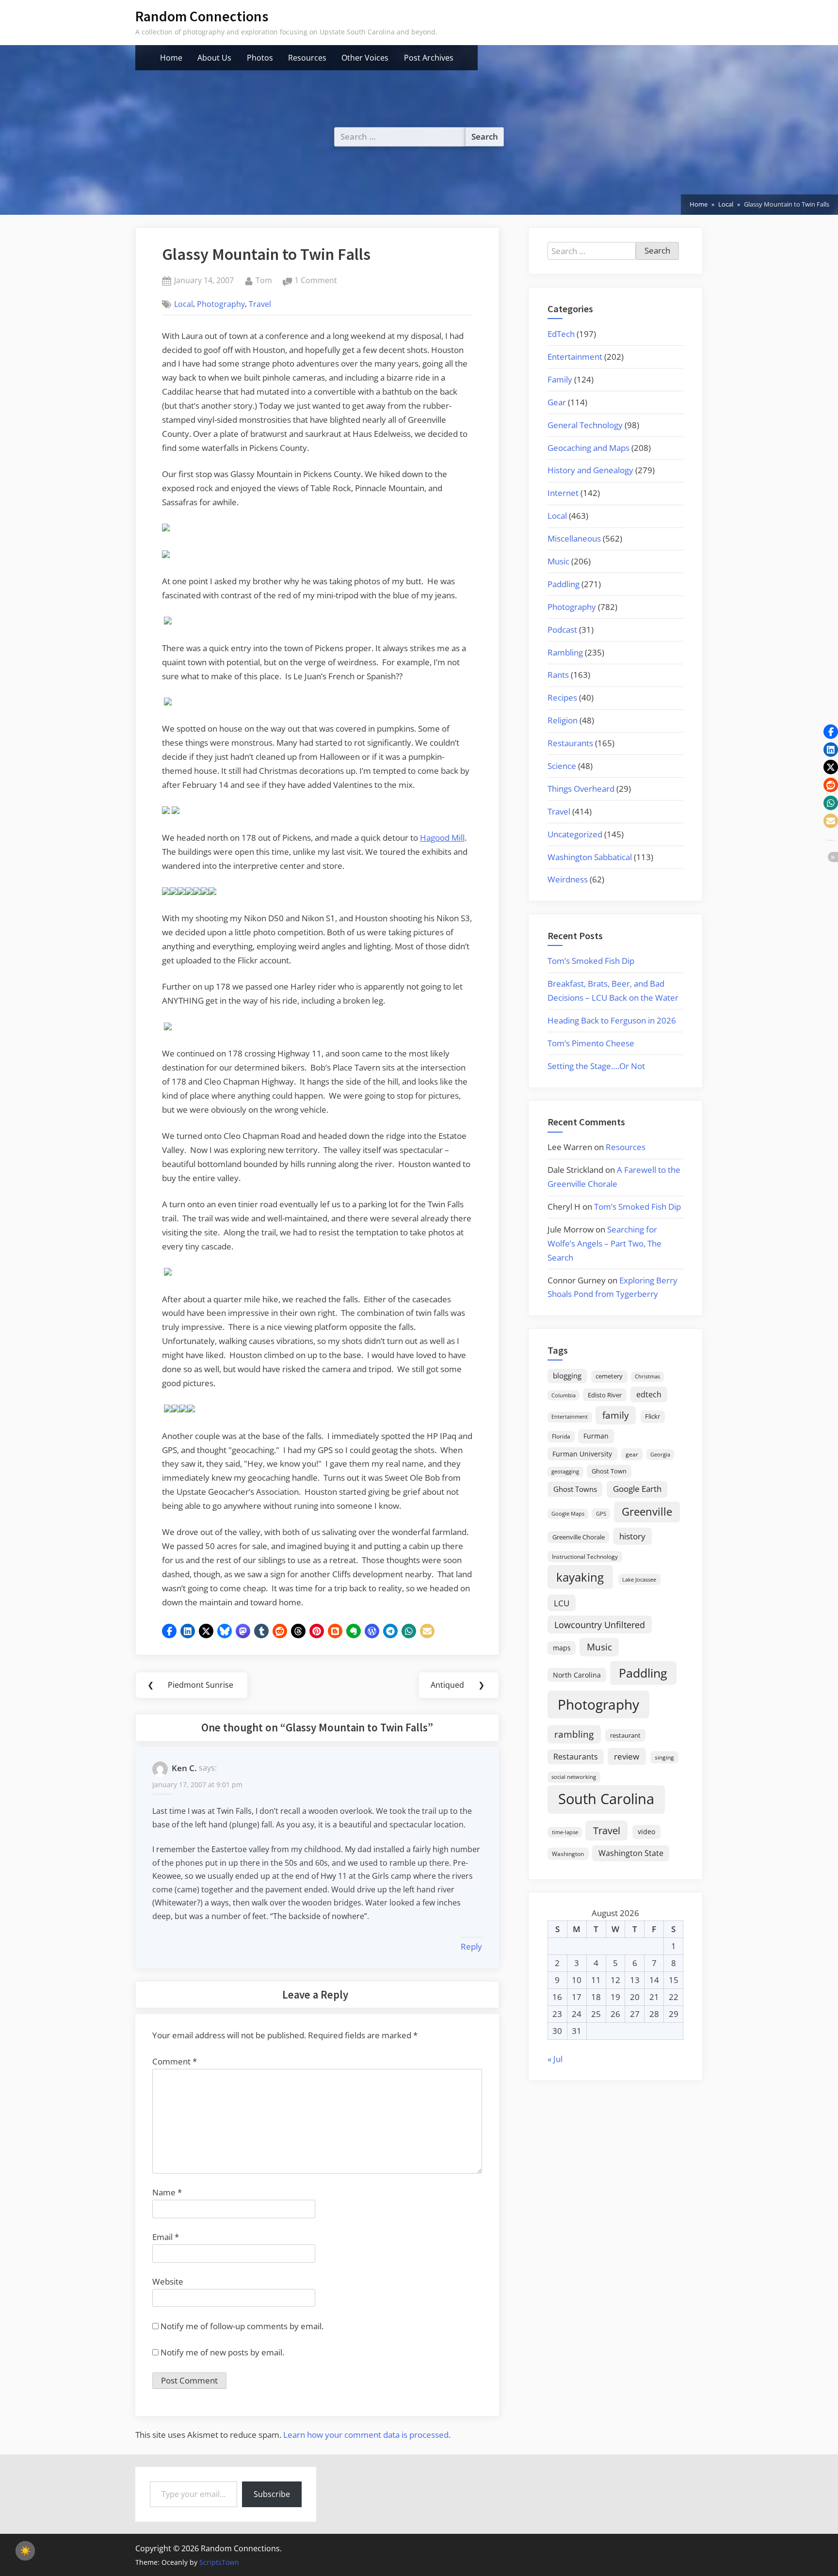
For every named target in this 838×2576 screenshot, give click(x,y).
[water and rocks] (191, 1409)
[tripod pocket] (168, 621)
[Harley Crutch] (168, 1027)
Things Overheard (581, 789)
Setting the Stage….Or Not (596, 1066)
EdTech (561, 334)
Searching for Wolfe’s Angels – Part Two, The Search (604, 1243)
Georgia (660, 1455)
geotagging (565, 1471)
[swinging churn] (212, 892)
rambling (574, 1734)
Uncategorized (575, 834)
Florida (561, 1436)
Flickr (653, 1416)
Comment (175, 2061)
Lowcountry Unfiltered (600, 1624)
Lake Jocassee (639, 1579)
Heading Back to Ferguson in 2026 (612, 1020)
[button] (169, 1631)
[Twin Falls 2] (176, 1409)
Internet (563, 493)
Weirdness (568, 879)
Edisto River (605, 1395)
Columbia (564, 1395)
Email (166, 2237)
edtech (649, 1394)
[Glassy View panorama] (166, 528)
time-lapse (565, 1832)
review (627, 1756)
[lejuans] (168, 702)
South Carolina (606, 1799)
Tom (264, 280)
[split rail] (197, 892)
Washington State (631, 1853)
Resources (307, 58)
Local (184, 304)
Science (562, 766)
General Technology (585, 425)
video (646, 1832)
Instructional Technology (585, 1556)
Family (560, 379)
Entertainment (575, 357)
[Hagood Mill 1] (205, 892)
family (616, 1415)
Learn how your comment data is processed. (367, 2435)
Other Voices (365, 58)
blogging (567, 1376)
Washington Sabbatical (590, 857)
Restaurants (570, 743)
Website (168, 2281)
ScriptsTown (219, 2562)
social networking (574, 1777)
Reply (471, 1946)
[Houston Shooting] (168, 1272)
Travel (260, 304)
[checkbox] (25, 2551)
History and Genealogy (590, 470)
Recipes (562, 697)
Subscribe (272, 2494)
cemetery (609, 1376)
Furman (596, 1436)
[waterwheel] (174, 892)
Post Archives (429, 58)
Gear (557, 402)
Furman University (582, 1454)
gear (632, 1454)
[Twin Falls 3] (183, 1409)
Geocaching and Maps (588, 448)
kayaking (580, 1577)
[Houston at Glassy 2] (166, 555)
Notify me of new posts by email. (222, 2352)
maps (562, 1648)
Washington (568, 1854)
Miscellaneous (574, 538)
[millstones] (181, 892)
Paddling (564, 584)
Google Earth (637, 1489)
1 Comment (316, 281)
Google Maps (568, 1514)
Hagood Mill (442, 838)
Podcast (562, 630)
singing (664, 1757)
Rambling (565, 652)
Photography (221, 304)
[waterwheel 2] (189, 892)
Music (558, 561)
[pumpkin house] (176, 811)
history (632, 1536)
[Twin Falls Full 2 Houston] (168, 1409)
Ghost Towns (575, 1489)
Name (167, 2192)
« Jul (555, 2059)
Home (171, 58)
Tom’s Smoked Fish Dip (591, 961)
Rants (558, 675)
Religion (563, 720)
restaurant (625, 1735)
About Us (214, 58)
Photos (260, 58)
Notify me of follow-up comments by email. (242, 2326)
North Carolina (577, 1675)
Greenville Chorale (579, 1537)
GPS (601, 1513)
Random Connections (202, 16)
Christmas (647, 1376)
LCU (562, 1603)
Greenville (647, 1512)
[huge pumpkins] (166, 811)
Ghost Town (609, 1471)
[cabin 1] (166, 892)
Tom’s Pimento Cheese (591, 1043)
